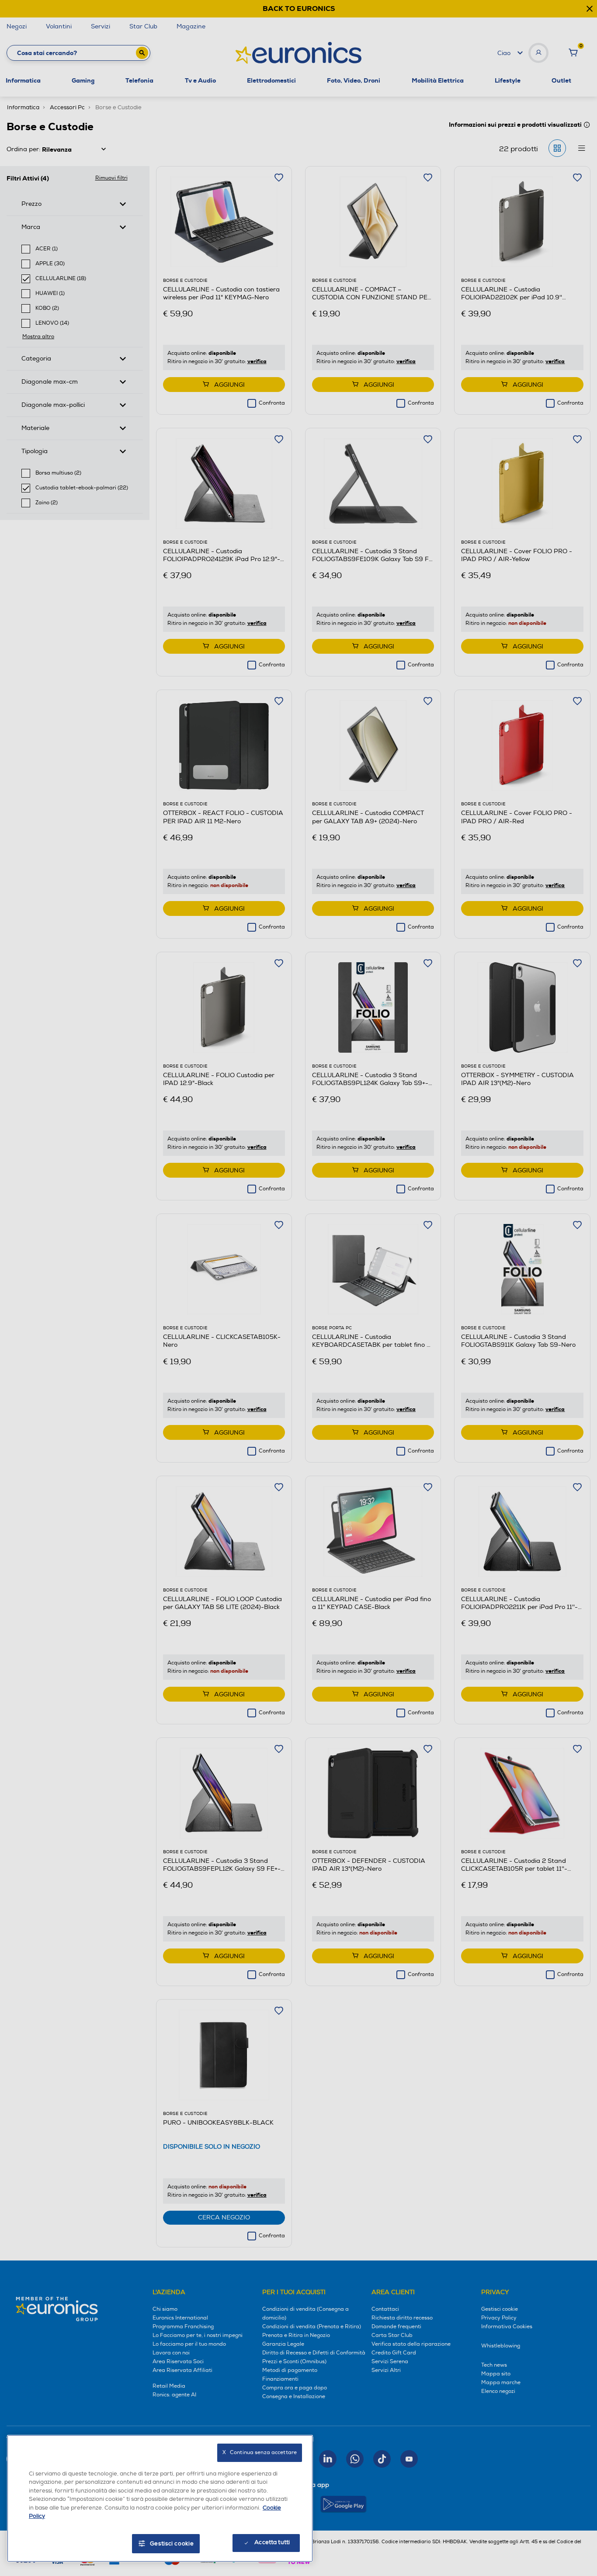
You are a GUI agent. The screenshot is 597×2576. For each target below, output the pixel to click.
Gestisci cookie (172, 2544)
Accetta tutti (272, 2542)
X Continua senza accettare (260, 2453)
